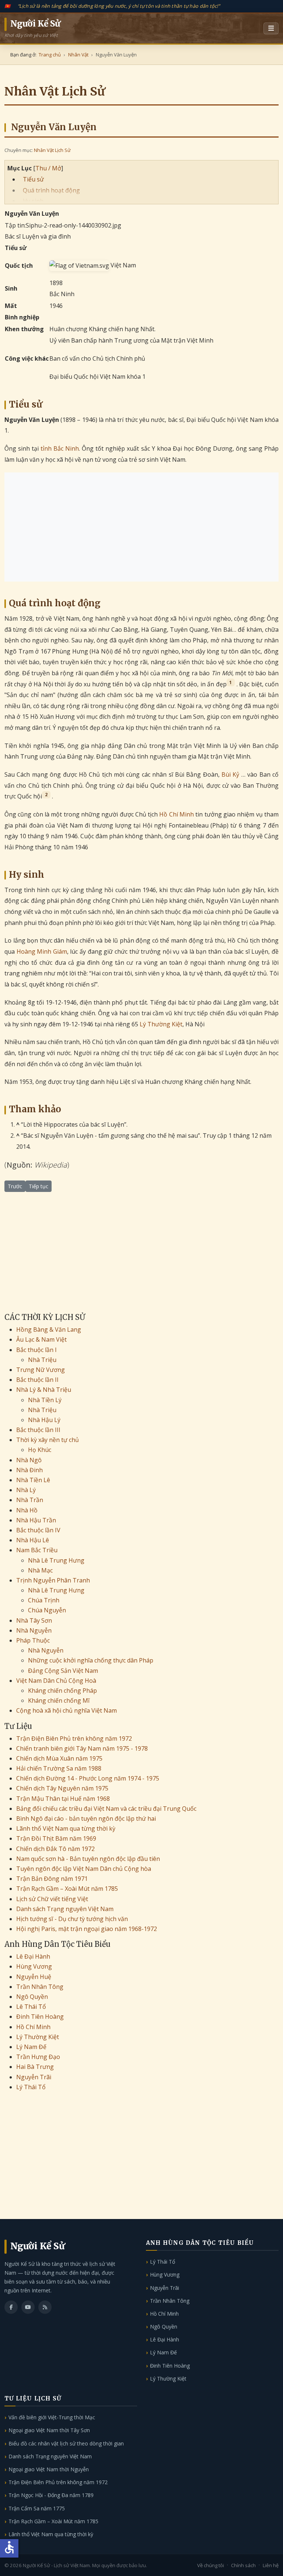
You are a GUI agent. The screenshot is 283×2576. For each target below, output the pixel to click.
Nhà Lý (26, 1490)
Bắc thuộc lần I (36, 1350)
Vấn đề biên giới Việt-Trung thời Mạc (52, 2417)
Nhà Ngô (29, 1460)
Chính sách (243, 2565)
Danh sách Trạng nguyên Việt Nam (65, 1909)
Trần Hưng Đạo (38, 2057)
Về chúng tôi (211, 2565)
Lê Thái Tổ (31, 2007)
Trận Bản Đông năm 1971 (52, 1879)
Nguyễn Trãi (34, 2077)
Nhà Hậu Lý (44, 1420)
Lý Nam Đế (31, 2047)
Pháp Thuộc (33, 1640)
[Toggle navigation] (271, 28)
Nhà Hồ (27, 1510)
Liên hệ (271, 2565)
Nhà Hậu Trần (36, 1520)
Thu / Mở (48, 168)
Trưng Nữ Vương (41, 1370)
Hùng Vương (34, 1966)
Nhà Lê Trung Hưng (56, 1560)
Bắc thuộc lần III (38, 1430)
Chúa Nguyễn (47, 1610)
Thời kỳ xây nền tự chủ (48, 1440)
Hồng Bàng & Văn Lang (49, 1329)
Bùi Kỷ (230, 774)
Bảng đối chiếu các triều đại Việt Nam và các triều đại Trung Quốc (106, 1809)
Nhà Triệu (42, 1360)
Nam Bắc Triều (37, 1550)
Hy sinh (33, 201)
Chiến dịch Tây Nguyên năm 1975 (62, 1788)
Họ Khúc (40, 1450)
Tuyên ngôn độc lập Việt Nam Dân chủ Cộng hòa (84, 1869)
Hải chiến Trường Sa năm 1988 (59, 1768)
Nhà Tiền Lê (33, 1480)
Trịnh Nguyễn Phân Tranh (53, 1580)
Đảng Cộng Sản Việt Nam (63, 1671)
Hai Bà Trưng (35, 2067)
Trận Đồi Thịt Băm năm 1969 (56, 1838)
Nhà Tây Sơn (34, 1620)
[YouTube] (28, 2307)
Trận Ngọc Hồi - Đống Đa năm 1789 (51, 2495)
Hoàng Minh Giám (42, 951)
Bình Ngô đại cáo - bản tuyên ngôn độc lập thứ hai (86, 1819)
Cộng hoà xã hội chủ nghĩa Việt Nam (67, 1710)
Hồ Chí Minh (177, 814)
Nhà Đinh (29, 1470)
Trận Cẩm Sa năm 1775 (37, 2508)
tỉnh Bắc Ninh (60, 448)
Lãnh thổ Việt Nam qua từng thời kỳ (66, 1828)
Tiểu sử (33, 179)
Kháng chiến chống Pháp (62, 1691)
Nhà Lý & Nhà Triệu (44, 1390)
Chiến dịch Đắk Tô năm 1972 (55, 1849)
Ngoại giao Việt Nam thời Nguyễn (49, 2469)
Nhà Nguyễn (34, 1630)
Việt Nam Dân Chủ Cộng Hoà (56, 1681)
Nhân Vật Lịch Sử (52, 150)
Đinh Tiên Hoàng (40, 2017)
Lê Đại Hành (33, 1956)
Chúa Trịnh (44, 1600)
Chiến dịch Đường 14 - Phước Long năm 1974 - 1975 (88, 1778)
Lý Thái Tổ (31, 2087)
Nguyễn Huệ (34, 1977)
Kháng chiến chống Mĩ (59, 1700)
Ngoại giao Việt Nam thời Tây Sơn (49, 2430)
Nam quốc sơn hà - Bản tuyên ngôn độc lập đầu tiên (88, 1859)
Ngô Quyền (32, 1997)
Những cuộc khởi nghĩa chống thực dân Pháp (91, 1660)
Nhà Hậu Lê (33, 1540)
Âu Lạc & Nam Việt (41, 1339)
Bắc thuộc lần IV (38, 1530)
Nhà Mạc (40, 1570)
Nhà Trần (30, 1500)
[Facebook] (11, 2307)
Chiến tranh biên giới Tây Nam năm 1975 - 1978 (82, 1748)
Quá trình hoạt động (51, 190)
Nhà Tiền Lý (45, 1400)
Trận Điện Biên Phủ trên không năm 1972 (74, 1738)
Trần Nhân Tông (40, 1987)
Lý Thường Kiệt (161, 1024)
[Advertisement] (141, 527)
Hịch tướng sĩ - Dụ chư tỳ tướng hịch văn (72, 1919)
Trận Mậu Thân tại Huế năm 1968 (63, 1799)
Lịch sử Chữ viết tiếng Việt (52, 1899)
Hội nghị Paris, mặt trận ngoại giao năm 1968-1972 (87, 1929)
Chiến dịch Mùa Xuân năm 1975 (59, 1758)
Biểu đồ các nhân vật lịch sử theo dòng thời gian (66, 2443)
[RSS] (45, 2307)
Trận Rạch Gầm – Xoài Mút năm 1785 (67, 1889)
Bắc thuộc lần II (37, 1380)
